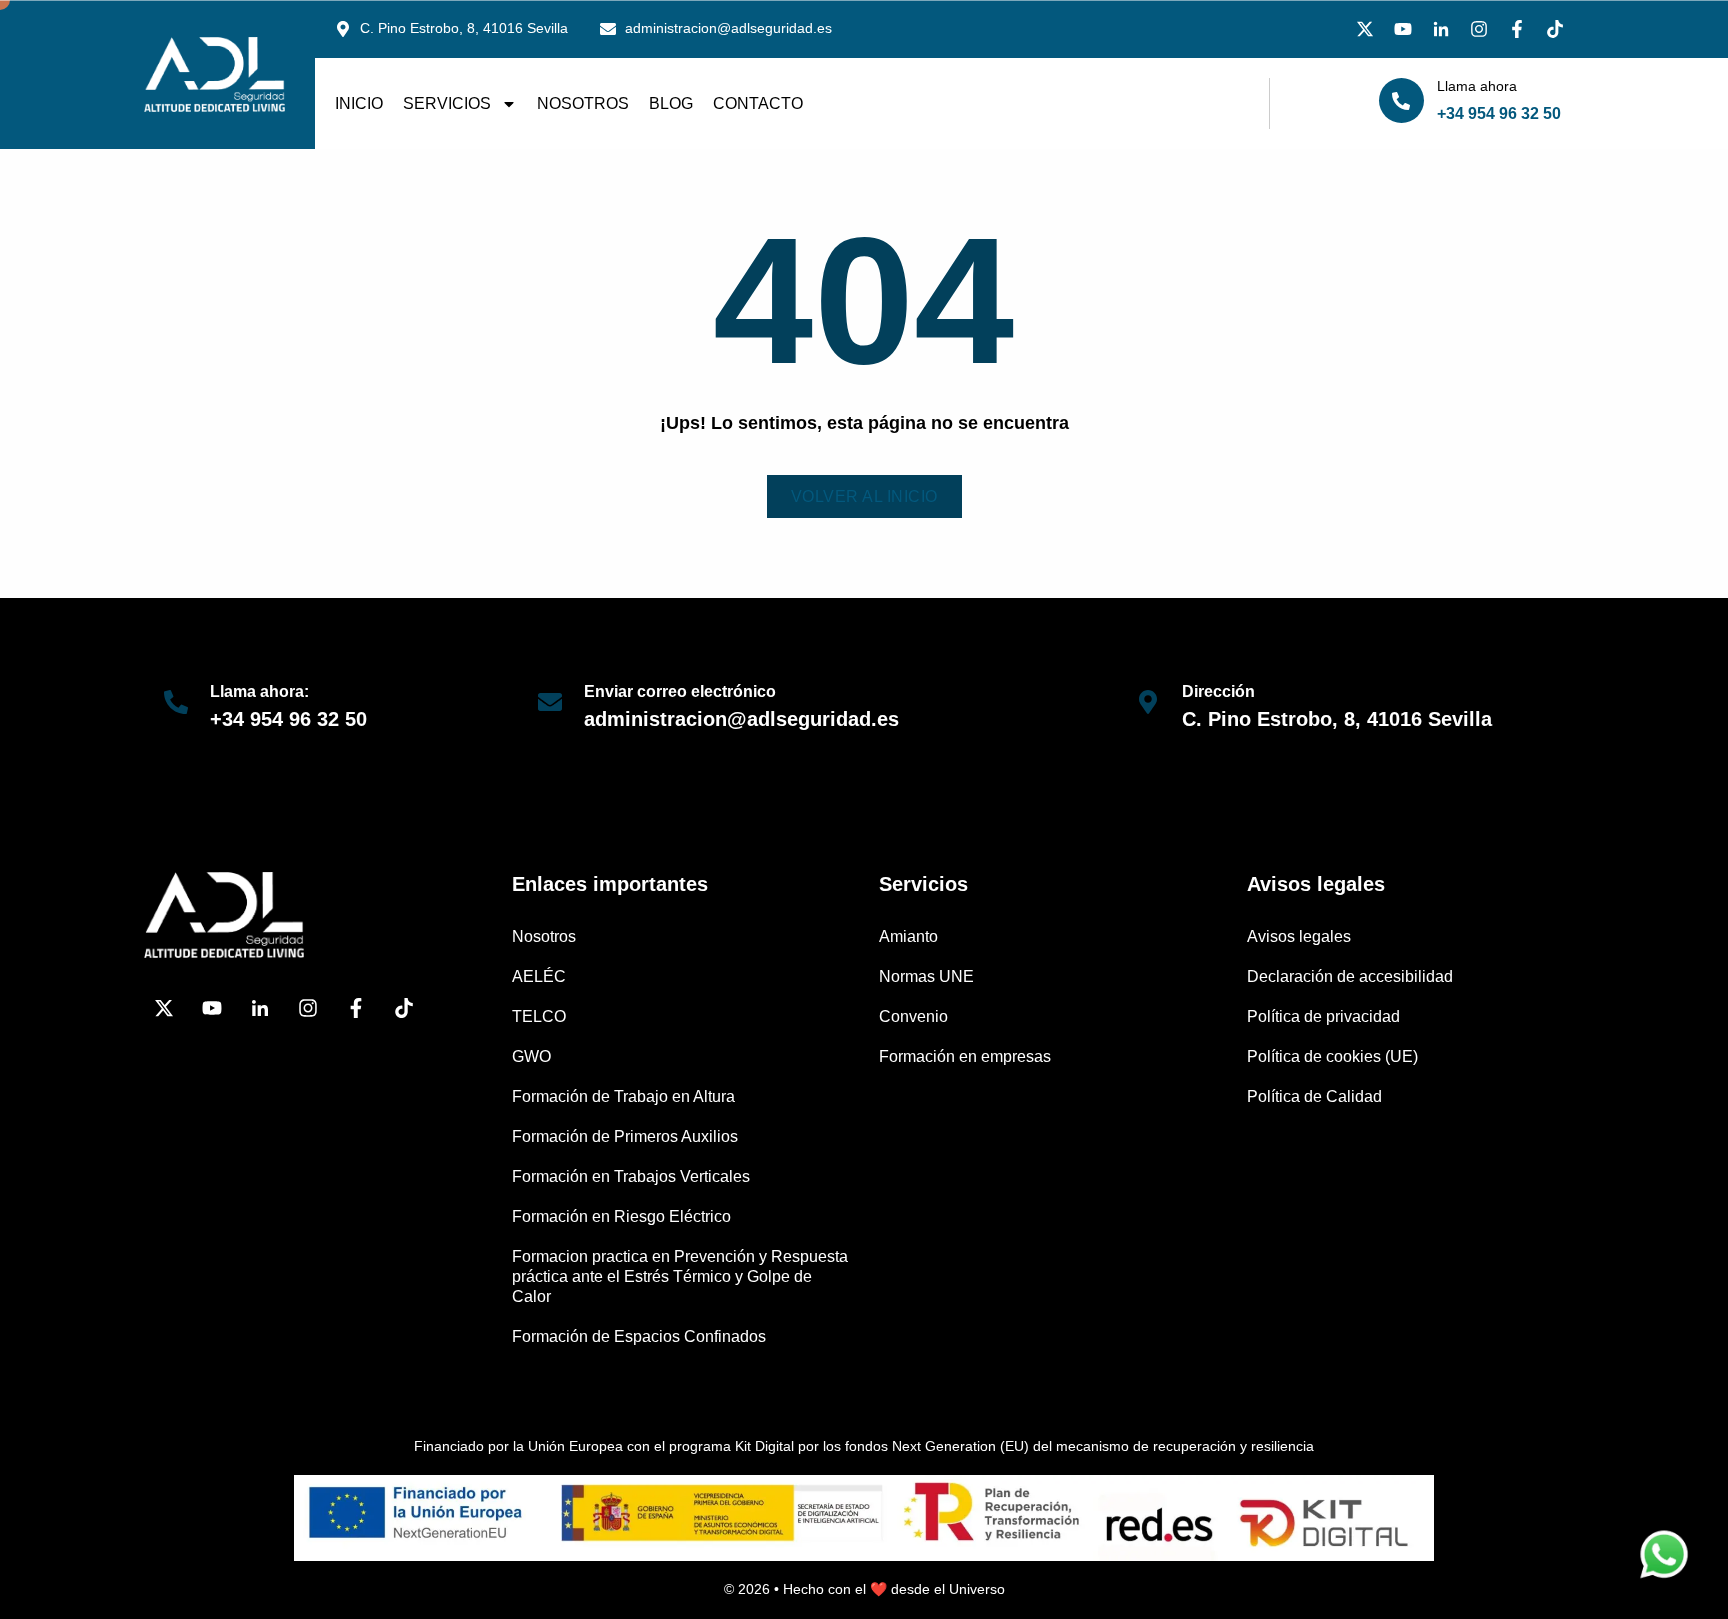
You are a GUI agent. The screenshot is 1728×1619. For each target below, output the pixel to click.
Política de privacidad (1323, 1016)
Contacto (758, 103)
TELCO (539, 1016)
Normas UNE (926, 976)
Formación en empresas (965, 1056)
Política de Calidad (1314, 1096)
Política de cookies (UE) (1332, 1056)
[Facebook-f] (1517, 29)
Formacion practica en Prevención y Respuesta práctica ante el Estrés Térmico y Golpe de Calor (680, 1276)
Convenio (913, 1016)
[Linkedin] (1441, 29)
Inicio (359, 103)
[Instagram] (1479, 29)
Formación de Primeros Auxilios (625, 1136)
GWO (531, 1056)
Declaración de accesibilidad (1350, 976)
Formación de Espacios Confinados (639, 1336)
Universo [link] (977, 1589)
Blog (671, 103)
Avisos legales (1299, 936)
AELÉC (539, 976)
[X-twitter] (1365, 29)
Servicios (447, 103)
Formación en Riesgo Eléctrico (621, 1216)
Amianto (908, 936)
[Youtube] (1403, 29)
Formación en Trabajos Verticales (631, 1176)
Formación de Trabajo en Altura (623, 1096)
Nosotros (583, 103)
